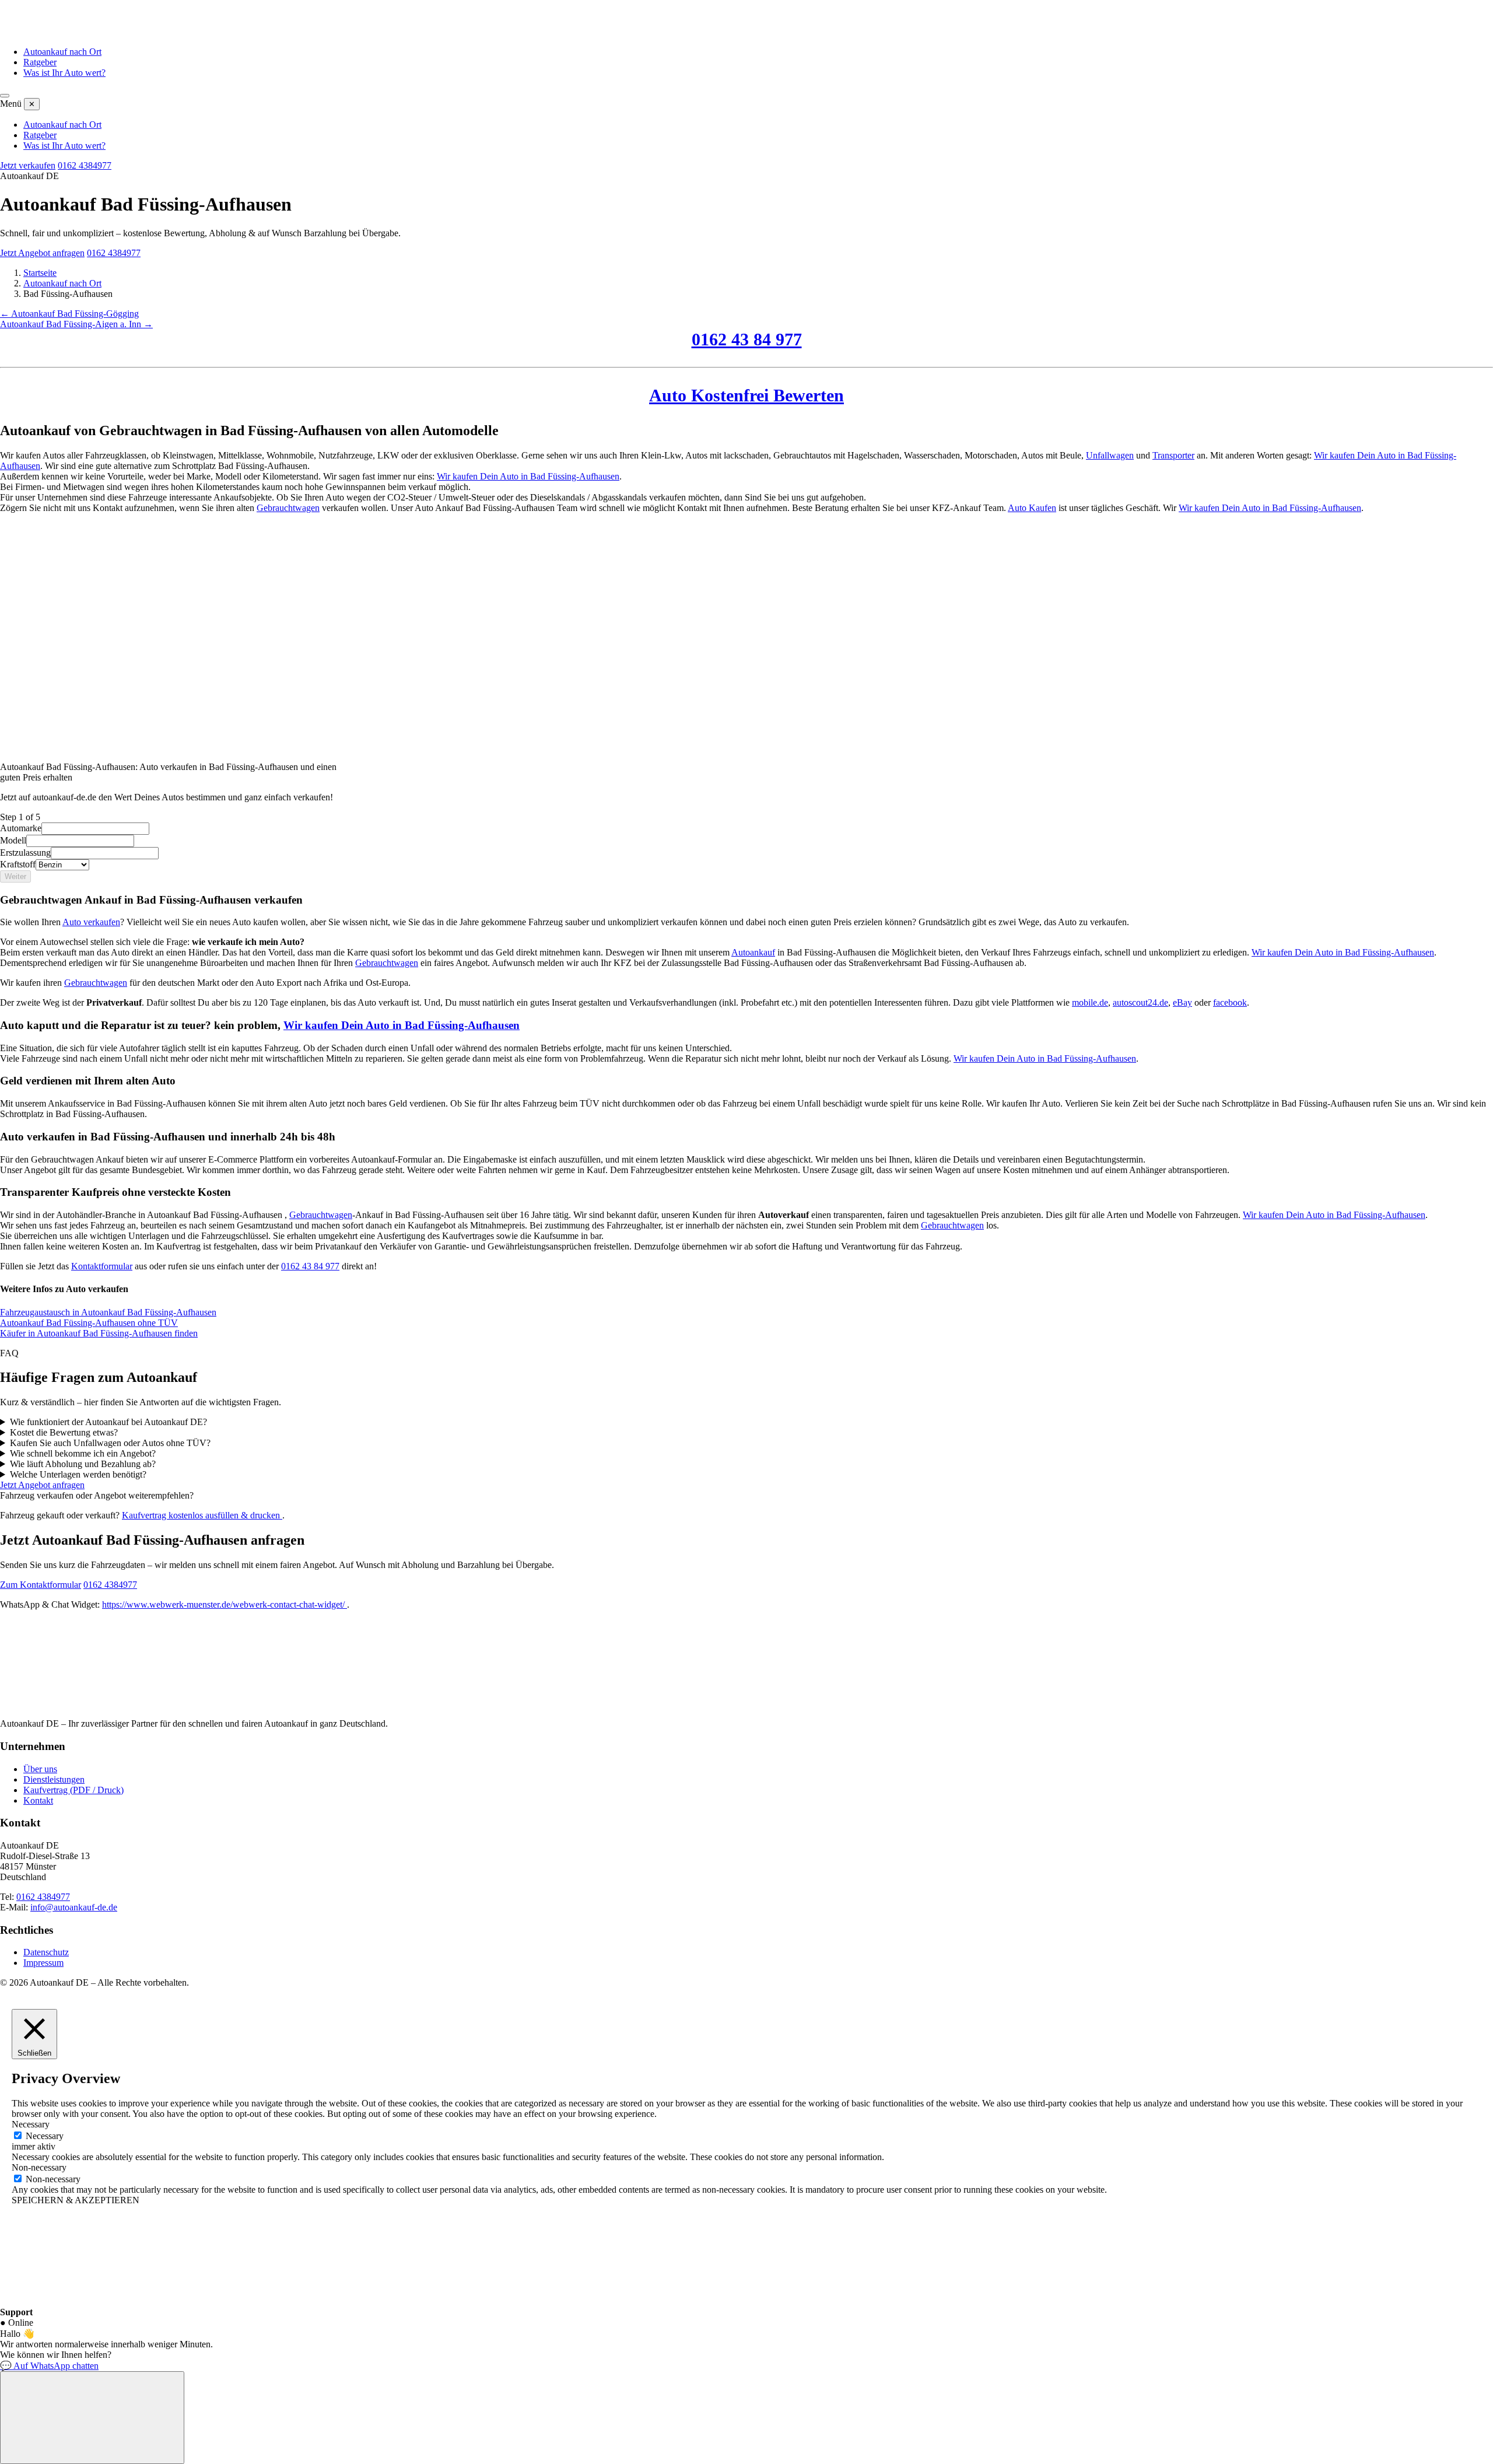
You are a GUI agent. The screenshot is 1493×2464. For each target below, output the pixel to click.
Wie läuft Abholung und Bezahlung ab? (83, 1464)
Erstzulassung (25, 853)
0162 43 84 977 (747, 339)
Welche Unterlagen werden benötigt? (78, 1474)
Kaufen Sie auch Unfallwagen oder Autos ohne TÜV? (110, 1443)
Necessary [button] (31, 2124)
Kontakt (38, 1800)
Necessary (45, 2136)
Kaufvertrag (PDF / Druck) (73, 1790)
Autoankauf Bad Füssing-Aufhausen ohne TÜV (89, 1323)
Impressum (43, 1963)
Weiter (15, 876)
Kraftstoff (18, 864)
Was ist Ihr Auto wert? (64, 73)
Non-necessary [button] (39, 2167)
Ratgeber (40, 62)
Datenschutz (46, 1952)
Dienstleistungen (54, 1779)
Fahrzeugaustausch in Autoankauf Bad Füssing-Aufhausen (108, 1312)
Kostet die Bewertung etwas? (64, 1432)
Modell (13, 840)
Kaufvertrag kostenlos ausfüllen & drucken (202, 1515)
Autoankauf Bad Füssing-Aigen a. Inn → (76, 324)
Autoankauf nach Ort (62, 52)
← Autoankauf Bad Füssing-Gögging (69, 314)
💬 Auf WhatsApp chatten (49, 2366)
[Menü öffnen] (5, 96)
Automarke (21, 828)
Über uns (40, 1769)
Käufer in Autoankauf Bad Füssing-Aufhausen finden (99, 1333)
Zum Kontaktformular (41, 1585)
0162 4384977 (85, 165)
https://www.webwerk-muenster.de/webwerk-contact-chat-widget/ (225, 1604)
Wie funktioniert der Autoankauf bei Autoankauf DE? (108, 1422)
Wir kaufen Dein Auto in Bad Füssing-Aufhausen (528, 476)
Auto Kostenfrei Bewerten (746, 395)
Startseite (40, 273)
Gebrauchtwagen (288, 508)
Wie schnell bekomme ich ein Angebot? (83, 1453)
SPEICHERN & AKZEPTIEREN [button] (76, 2200)
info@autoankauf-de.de (74, 1907)
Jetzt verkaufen (28, 165)
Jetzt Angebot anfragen (42, 253)
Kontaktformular (102, 1266)
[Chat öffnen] (92, 2418)
